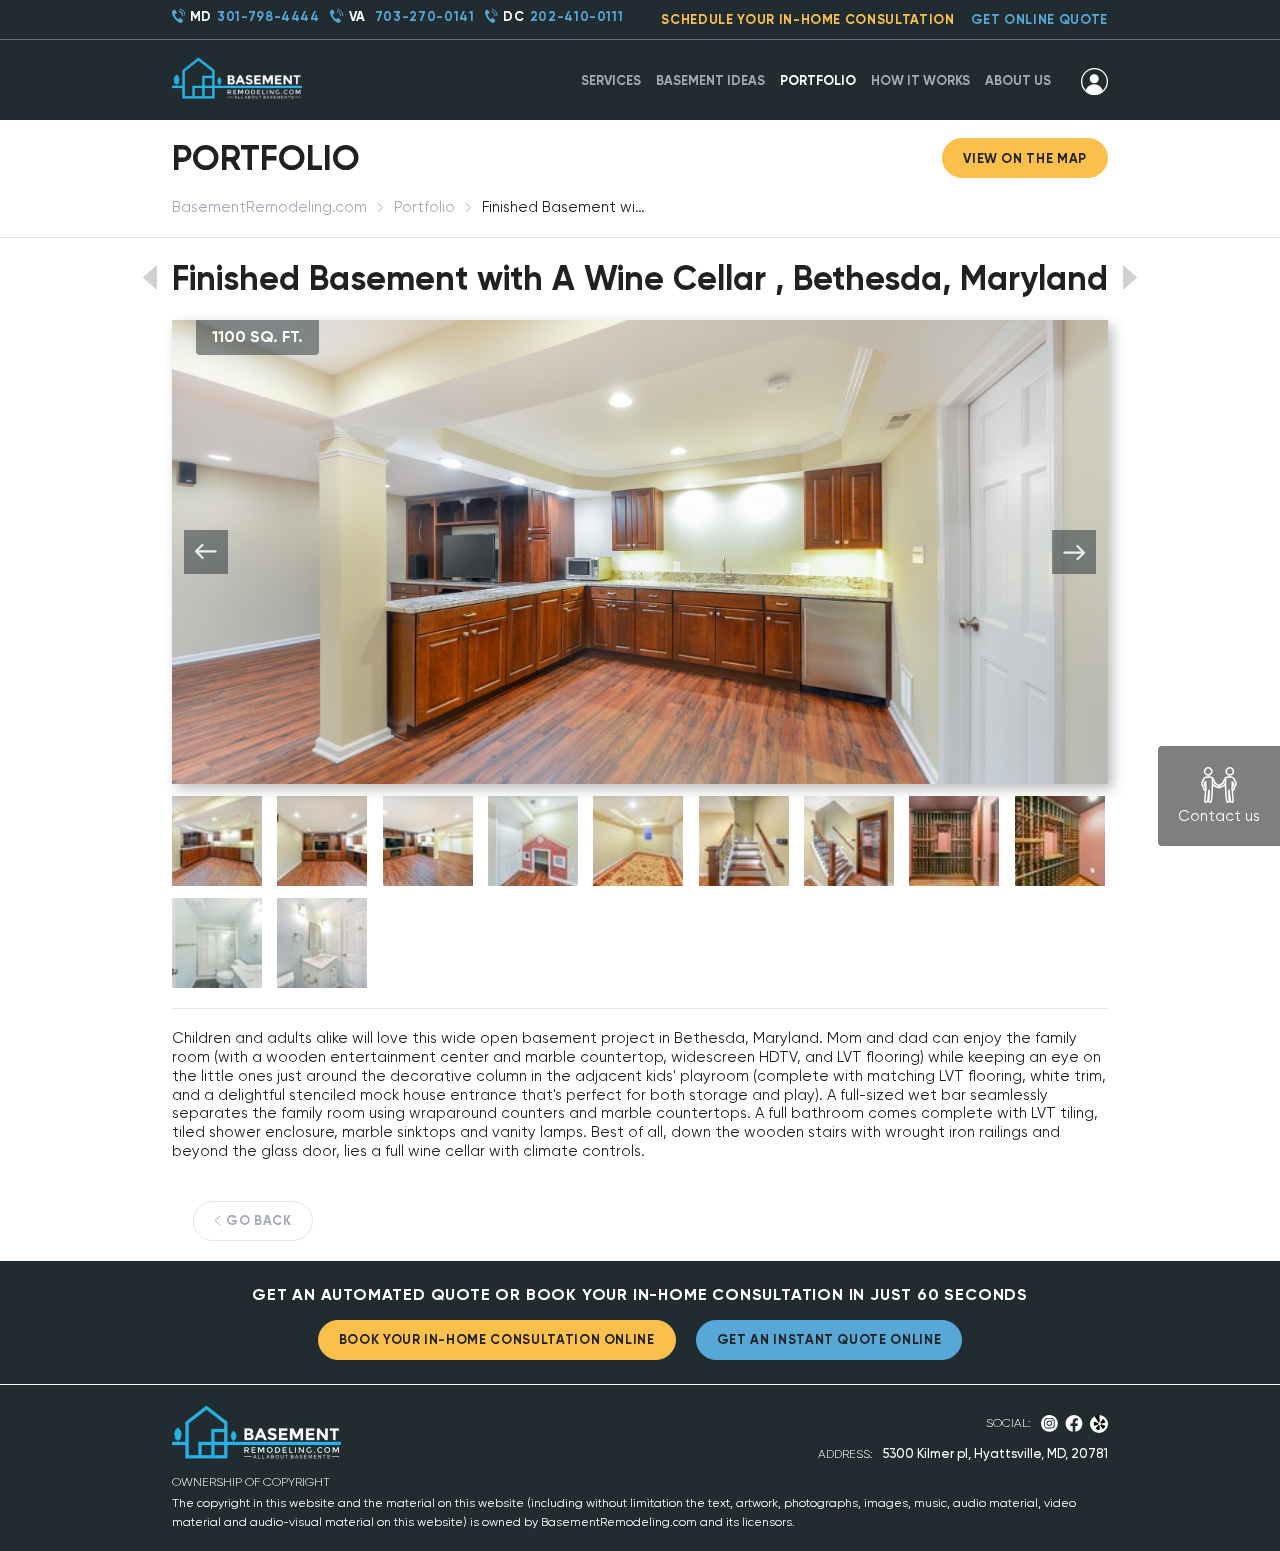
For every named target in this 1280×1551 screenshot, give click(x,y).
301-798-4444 (268, 16)
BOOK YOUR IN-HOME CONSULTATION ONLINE (497, 1339)
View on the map (1025, 158)
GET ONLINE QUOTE (1039, 19)
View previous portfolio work (149, 277)
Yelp (1099, 1424)
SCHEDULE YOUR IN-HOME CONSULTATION (807, 19)
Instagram (1049, 1423)
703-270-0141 (425, 16)
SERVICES (611, 80)
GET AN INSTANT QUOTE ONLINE (829, 1339)
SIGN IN (1094, 81)
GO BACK (259, 1220)
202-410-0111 (577, 16)
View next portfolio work (1130, 277)
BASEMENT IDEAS (710, 80)
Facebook (1074, 1423)
